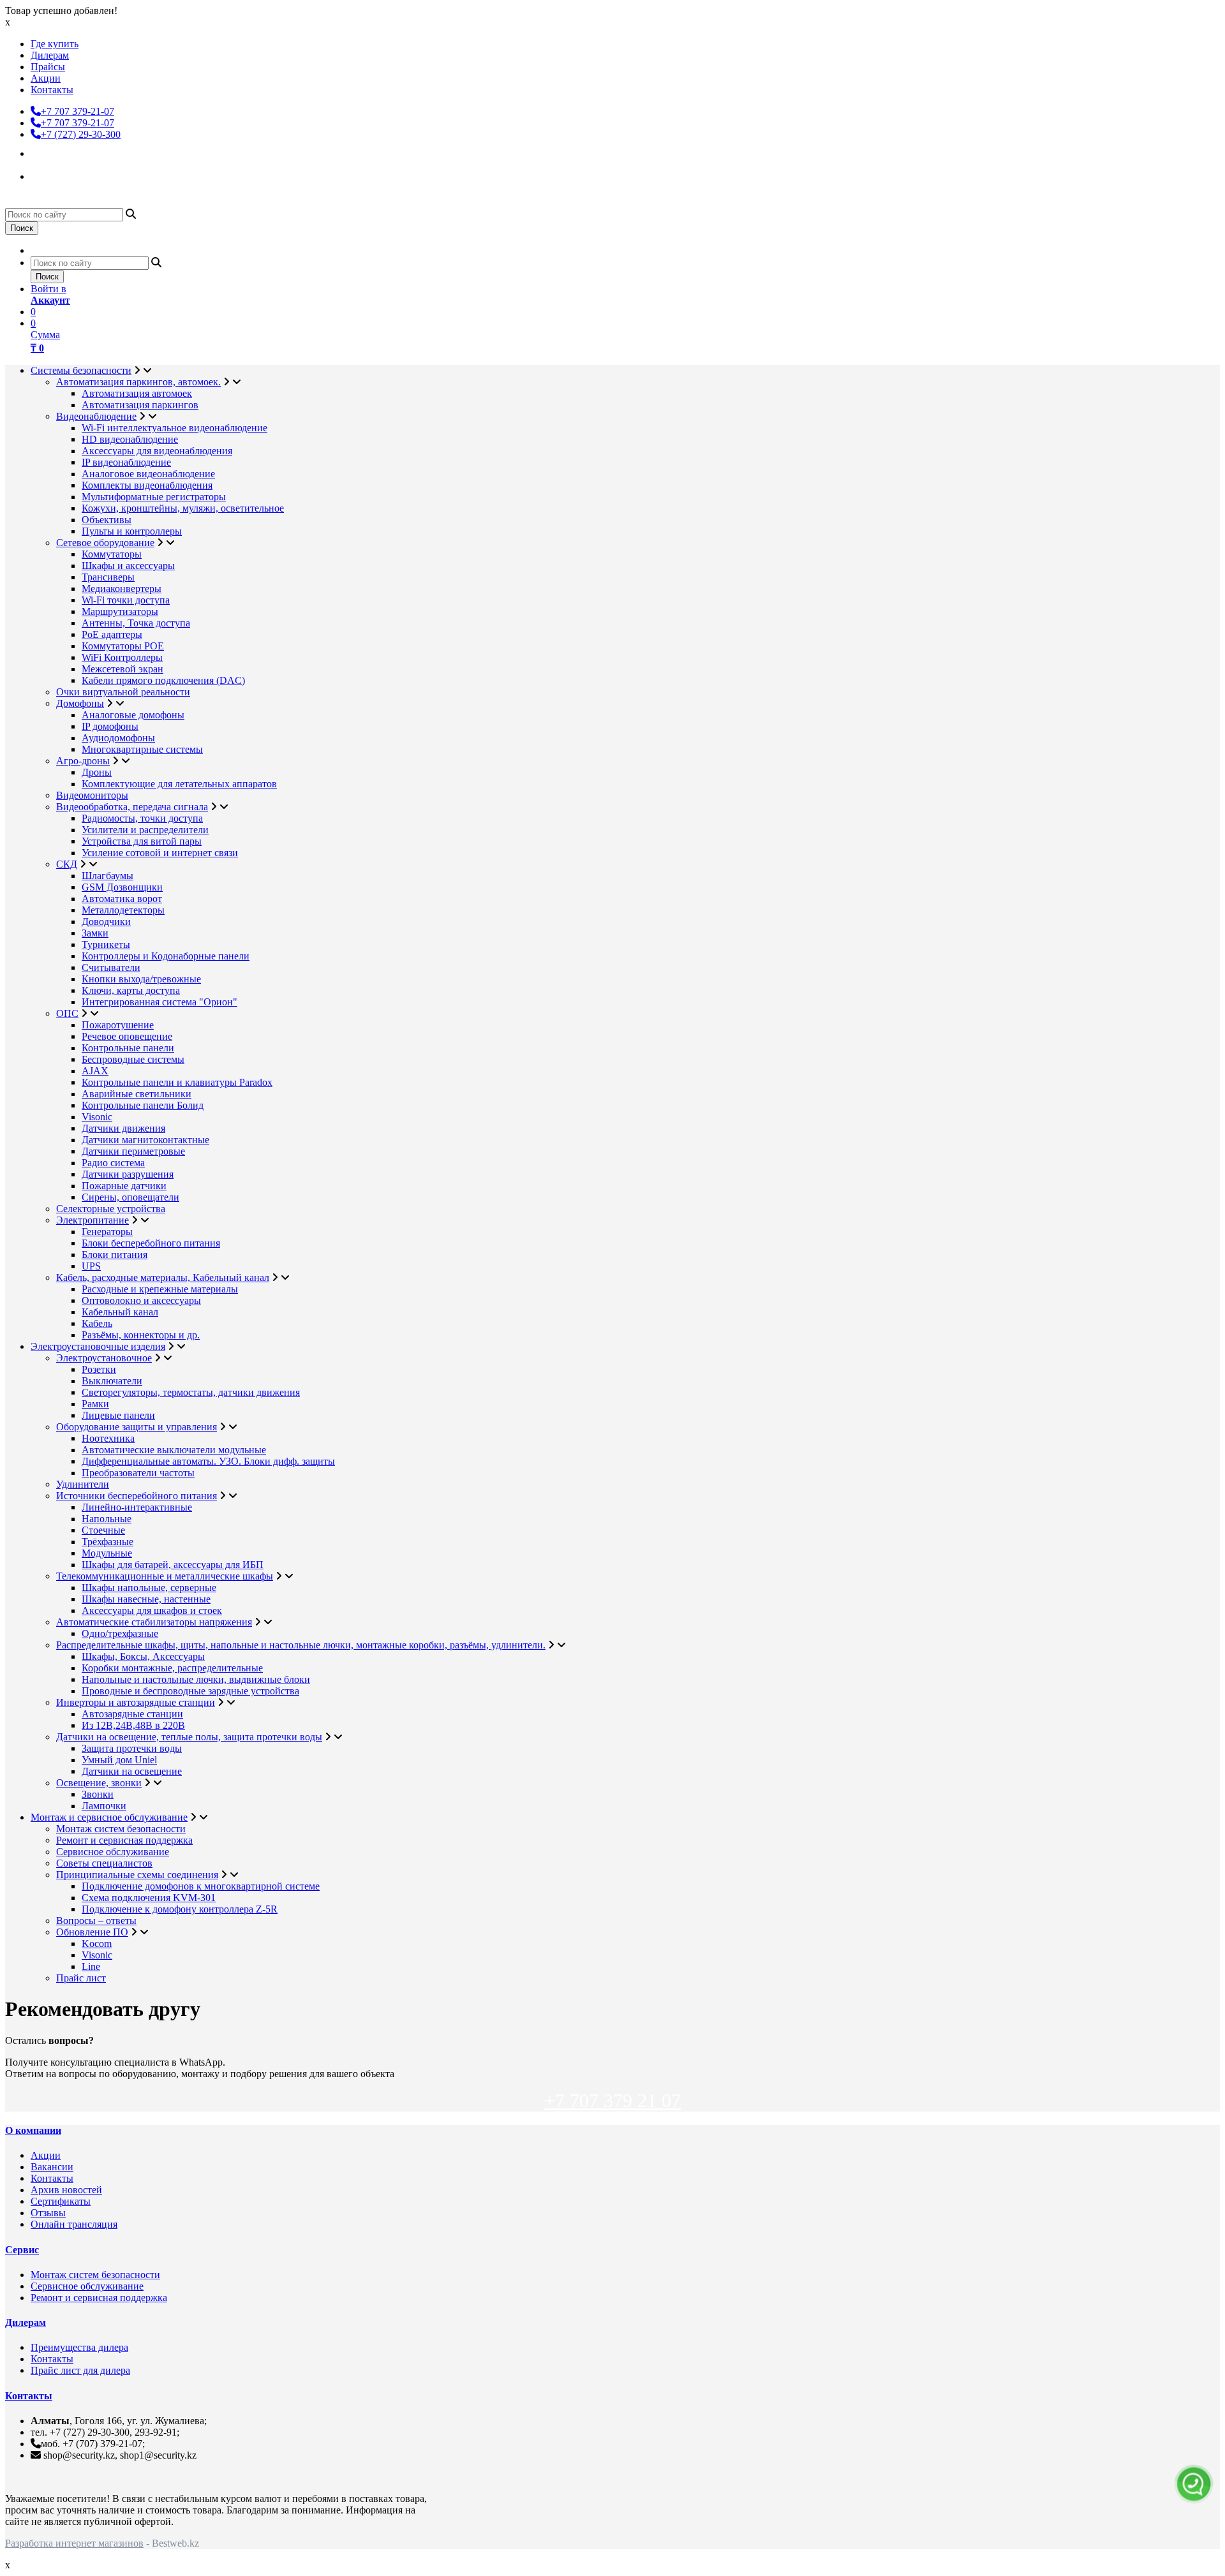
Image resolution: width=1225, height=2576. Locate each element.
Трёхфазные (108, 1542)
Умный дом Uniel (119, 1760)
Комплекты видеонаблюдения (147, 485)
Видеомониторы (92, 795)
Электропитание (93, 1220)
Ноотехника (108, 1438)
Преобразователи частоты (138, 1473)
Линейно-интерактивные (137, 1507)
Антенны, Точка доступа (136, 623)
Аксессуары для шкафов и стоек (152, 1610)
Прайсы (48, 67)
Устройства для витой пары (142, 841)
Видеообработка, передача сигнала (132, 807)
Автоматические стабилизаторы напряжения (154, 1622)
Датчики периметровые (133, 1151)
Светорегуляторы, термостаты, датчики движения (191, 1392)
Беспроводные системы (133, 1059)
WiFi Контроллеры (122, 657)
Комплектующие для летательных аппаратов (179, 784)
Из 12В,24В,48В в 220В (133, 1725)
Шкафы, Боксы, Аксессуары (143, 1656)
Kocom (97, 1943)
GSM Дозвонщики (122, 887)
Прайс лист (81, 1978)
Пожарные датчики (124, 1186)
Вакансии (52, 2167)
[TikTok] (42, 175)
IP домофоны (110, 726)
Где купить (55, 44)
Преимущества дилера (79, 2347)
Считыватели (111, 967)
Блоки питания (115, 1255)
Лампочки (104, 1806)
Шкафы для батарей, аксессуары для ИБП (173, 1565)
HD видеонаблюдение (130, 439)
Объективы (107, 520)
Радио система (113, 1163)
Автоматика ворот (122, 899)
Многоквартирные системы (142, 749)
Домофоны (80, 703)
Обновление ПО (92, 1932)
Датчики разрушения (128, 1174)
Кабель (97, 1323)
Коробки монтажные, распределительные (172, 1668)
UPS (91, 1266)
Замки (95, 933)
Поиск (22, 228)
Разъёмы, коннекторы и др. (141, 1335)
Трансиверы (108, 577)
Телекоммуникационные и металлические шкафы (165, 1576)
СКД (67, 864)
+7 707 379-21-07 (78, 111)
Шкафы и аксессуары (128, 566)
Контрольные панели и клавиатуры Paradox (177, 1082)
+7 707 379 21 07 (612, 2100)
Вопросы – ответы (96, 1921)
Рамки (95, 1404)
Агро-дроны (83, 761)
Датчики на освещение (132, 1771)
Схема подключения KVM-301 (149, 1898)
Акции (46, 78)
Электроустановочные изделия (98, 1346)
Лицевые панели (118, 1415)
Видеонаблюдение (96, 416)
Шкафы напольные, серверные (149, 1588)
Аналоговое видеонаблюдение (148, 474)
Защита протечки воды (132, 1748)
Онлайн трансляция (74, 2224)
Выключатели (112, 1381)
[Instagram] (42, 152)
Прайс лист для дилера (80, 2370)
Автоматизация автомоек (137, 393)
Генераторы (107, 1232)
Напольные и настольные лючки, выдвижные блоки (196, 1679)
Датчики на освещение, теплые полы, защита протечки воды (189, 1737)
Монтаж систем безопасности (121, 1829)
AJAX (95, 1071)
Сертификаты (61, 2201)
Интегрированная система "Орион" (160, 1002)
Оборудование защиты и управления (137, 1427)
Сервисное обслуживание (113, 1852)
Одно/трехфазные (120, 1633)
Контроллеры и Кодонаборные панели (166, 956)
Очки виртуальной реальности (123, 692)
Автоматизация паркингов (140, 405)
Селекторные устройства (111, 1209)
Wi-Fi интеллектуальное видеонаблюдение (174, 428)
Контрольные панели (128, 1048)
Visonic (97, 1117)
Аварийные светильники (137, 1094)
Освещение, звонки (99, 1783)
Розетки (99, 1369)
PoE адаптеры (112, 634)
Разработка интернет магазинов (74, 2543)
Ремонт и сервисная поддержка (124, 1840)
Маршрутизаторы (120, 611)
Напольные (107, 1519)
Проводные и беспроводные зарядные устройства (190, 1691)
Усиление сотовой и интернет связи (160, 853)
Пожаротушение (118, 1025)
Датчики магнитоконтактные (145, 1140)
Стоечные (103, 1530)
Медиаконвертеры (122, 588)
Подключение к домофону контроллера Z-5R (180, 1909)
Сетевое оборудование (105, 543)
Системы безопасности (81, 370)
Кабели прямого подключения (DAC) (163, 680)
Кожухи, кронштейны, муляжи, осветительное (183, 508)
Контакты (52, 90)
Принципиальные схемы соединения (137, 1875)
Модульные (107, 1553)
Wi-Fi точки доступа (126, 600)
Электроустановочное (104, 1358)
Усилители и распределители (145, 830)
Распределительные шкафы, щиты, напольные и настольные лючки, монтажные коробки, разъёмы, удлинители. (301, 1645)
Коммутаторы (112, 554)
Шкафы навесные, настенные (146, 1599)
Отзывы (48, 2213)
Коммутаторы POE (123, 646)
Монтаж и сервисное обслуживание (109, 1817)
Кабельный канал (120, 1312)
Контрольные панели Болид (143, 1105)
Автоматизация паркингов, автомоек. (138, 382)
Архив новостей (66, 2190)
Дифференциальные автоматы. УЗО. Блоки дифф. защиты (208, 1461)
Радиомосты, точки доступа (142, 818)
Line (91, 1966)
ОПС (67, 1013)
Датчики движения (123, 1128)
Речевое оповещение (127, 1036)
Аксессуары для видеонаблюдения (157, 451)
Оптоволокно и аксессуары (141, 1300)
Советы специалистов (104, 1863)
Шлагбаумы (108, 876)
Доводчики (106, 922)
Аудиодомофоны (118, 738)
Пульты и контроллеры (132, 531)
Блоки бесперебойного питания (151, 1243)
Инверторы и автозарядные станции (136, 1702)
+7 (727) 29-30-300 (81, 134)
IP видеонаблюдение (126, 462)
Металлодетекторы (123, 910)
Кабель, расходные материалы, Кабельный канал (163, 1277)
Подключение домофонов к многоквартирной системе (201, 1886)
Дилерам (50, 55)
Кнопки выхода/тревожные (141, 979)
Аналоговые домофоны (133, 715)
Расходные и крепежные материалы (160, 1289)
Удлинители (83, 1484)
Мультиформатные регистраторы (154, 497)
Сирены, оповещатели (130, 1197)
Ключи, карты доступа (131, 990)
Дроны (97, 772)
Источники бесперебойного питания (137, 1496)
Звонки (98, 1794)
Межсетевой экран (122, 669)
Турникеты (106, 944)
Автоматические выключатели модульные (174, 1450)
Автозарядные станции (132, 1714)
